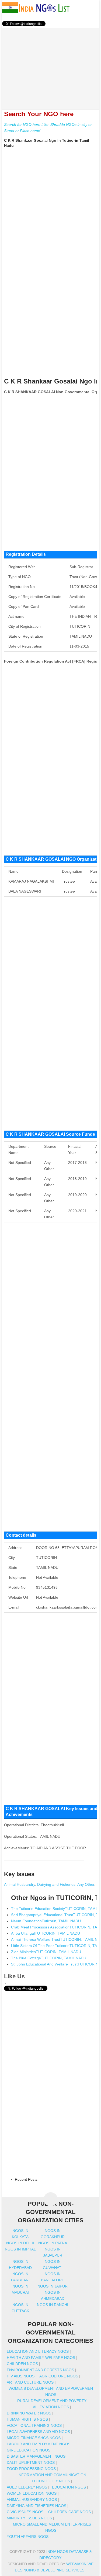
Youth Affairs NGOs (28, 2537)
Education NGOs (69, 2487)
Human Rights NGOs (27, 2419)
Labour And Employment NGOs (39, 2444)
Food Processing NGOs (31, 2469)
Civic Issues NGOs (25, 2512)
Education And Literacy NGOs (38, 2351)
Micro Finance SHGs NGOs (34, 2438)
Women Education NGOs (32, 2493)
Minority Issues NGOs (29, 2518)
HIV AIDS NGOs (21, 2376)
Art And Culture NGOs (30, 2382)
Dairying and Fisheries (56, 1884)
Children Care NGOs (69, 2512)
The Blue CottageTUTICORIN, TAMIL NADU (49, 1958)
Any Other (86, 1884)
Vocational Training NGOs (34, 2425)
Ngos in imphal (20, 2249)
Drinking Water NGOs (29, 2413)
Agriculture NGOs (59, 2376)
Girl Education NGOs (29, 2450)
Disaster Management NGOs (36, 2456)
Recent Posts (26, 2179)
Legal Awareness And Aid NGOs (38, 2432)
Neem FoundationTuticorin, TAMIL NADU (46, 1921)
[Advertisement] (51, 66)
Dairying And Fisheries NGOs (36, 2506)
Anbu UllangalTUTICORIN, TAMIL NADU (46, 1933)
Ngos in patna (53, 2243)
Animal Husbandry (20, 1884)
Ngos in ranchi (53, 2305)
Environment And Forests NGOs (40, 2370)
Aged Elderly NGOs (27, 2487)
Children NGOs (22, 2364)
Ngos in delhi (20, 2243)
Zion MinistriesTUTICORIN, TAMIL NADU (46, 1952)
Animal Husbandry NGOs (32, 2500)
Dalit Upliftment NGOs (31, 2462)
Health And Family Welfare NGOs (41, 2358)
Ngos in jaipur (53, 2286)
